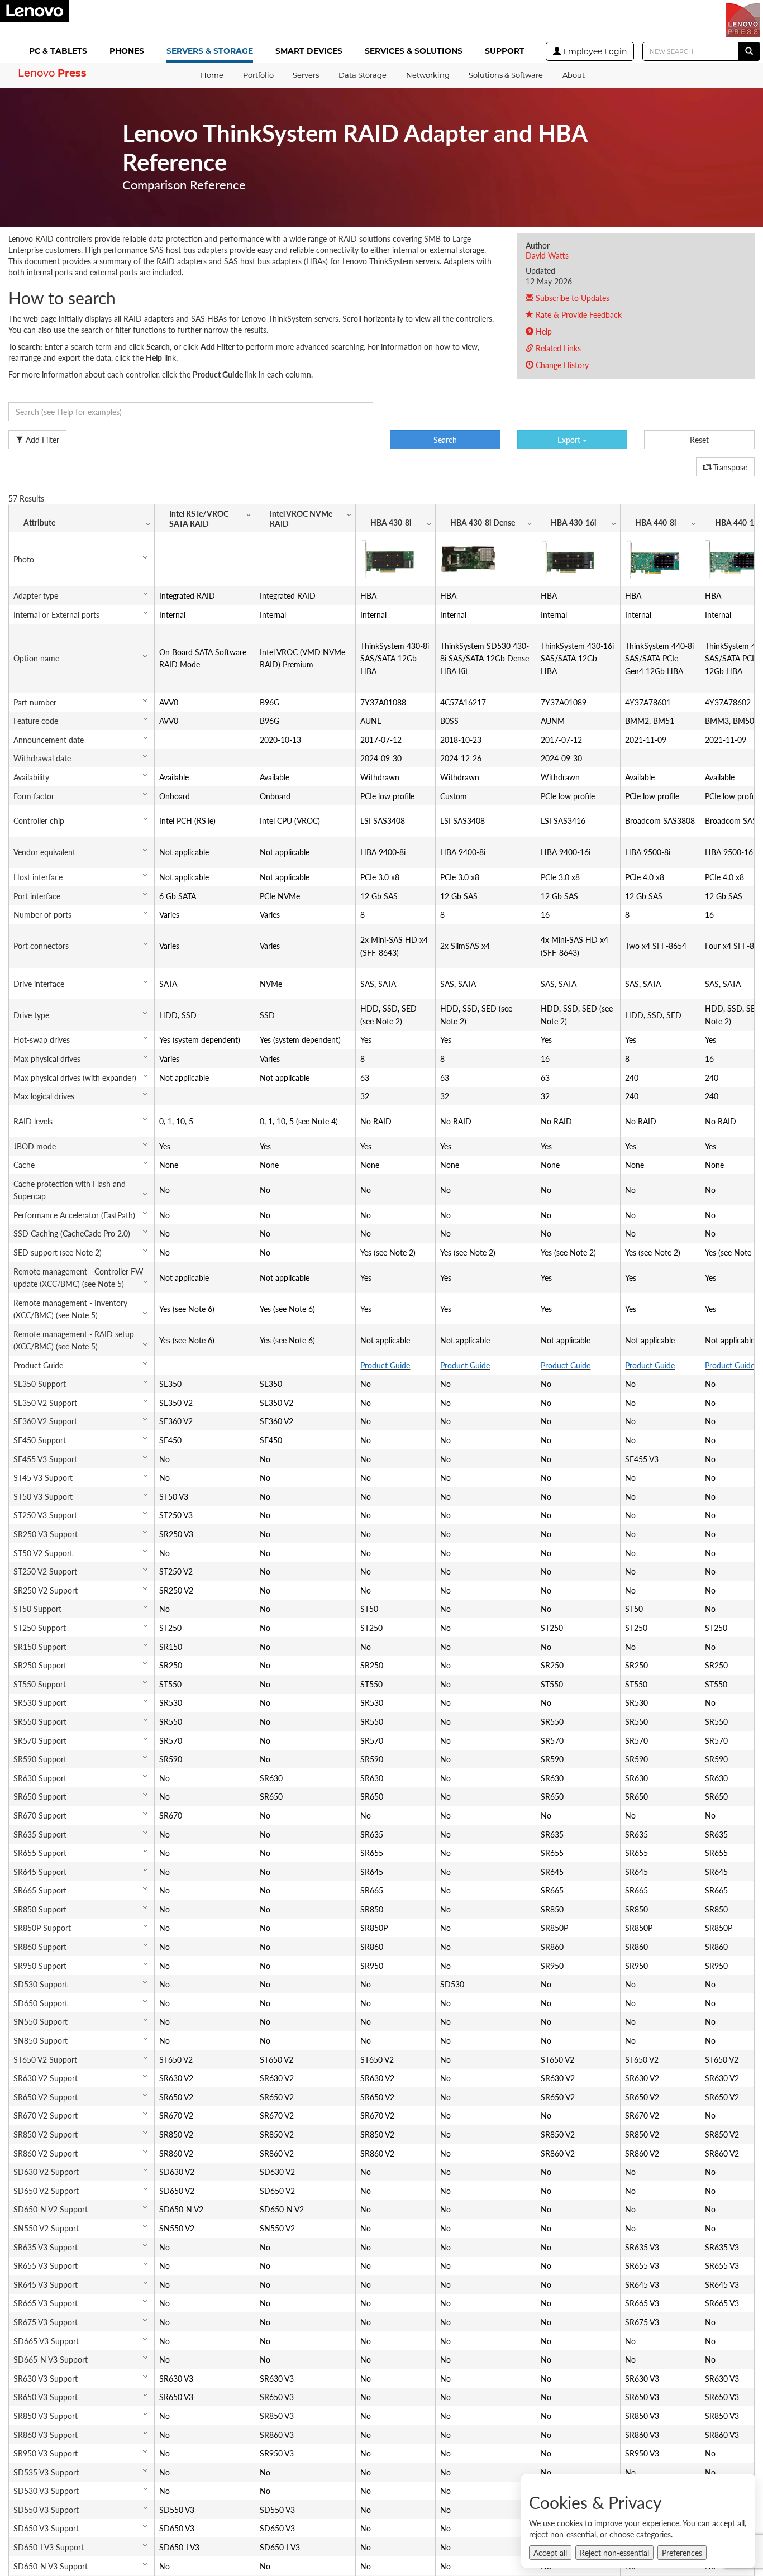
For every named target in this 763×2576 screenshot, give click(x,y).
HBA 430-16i (574, 522)
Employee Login (594, 51)
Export (570, 440)
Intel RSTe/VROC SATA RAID (199, 518)
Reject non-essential (614, 2553)
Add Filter (41, 440)
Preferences (682, 2553)
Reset (699, 440)
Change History (561, 365)
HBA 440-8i (656, 522)
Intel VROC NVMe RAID (301, 518)
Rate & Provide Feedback (578, 314)
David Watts (547, 255)
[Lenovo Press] (743, 20)
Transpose (729, 467)
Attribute (39, 522)
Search (445, 440)
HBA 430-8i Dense (483, 522)
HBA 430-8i (391, 522)
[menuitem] (60, 52)
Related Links (557, 348)
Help (543, 331)
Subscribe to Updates (571, 298)
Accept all (550, 2553)
